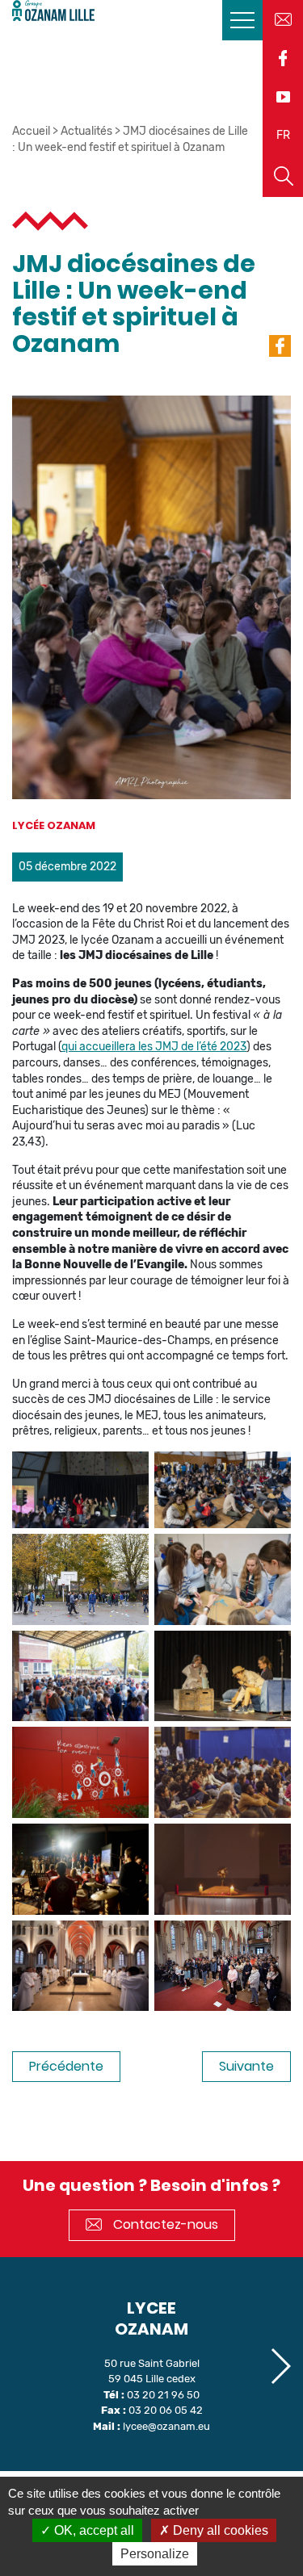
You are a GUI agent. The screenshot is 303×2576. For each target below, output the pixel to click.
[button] (280, 2366)
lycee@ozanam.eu (166, 2426)
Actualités (86, 131)
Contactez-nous (164, 2224)
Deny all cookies (219, 2530)
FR (283, 135)
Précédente (66, 2066)
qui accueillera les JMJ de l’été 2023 (154, 1047)
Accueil (31, 131)
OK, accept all (93, 2530)
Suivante (246, 2066)
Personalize (155, 2554)
